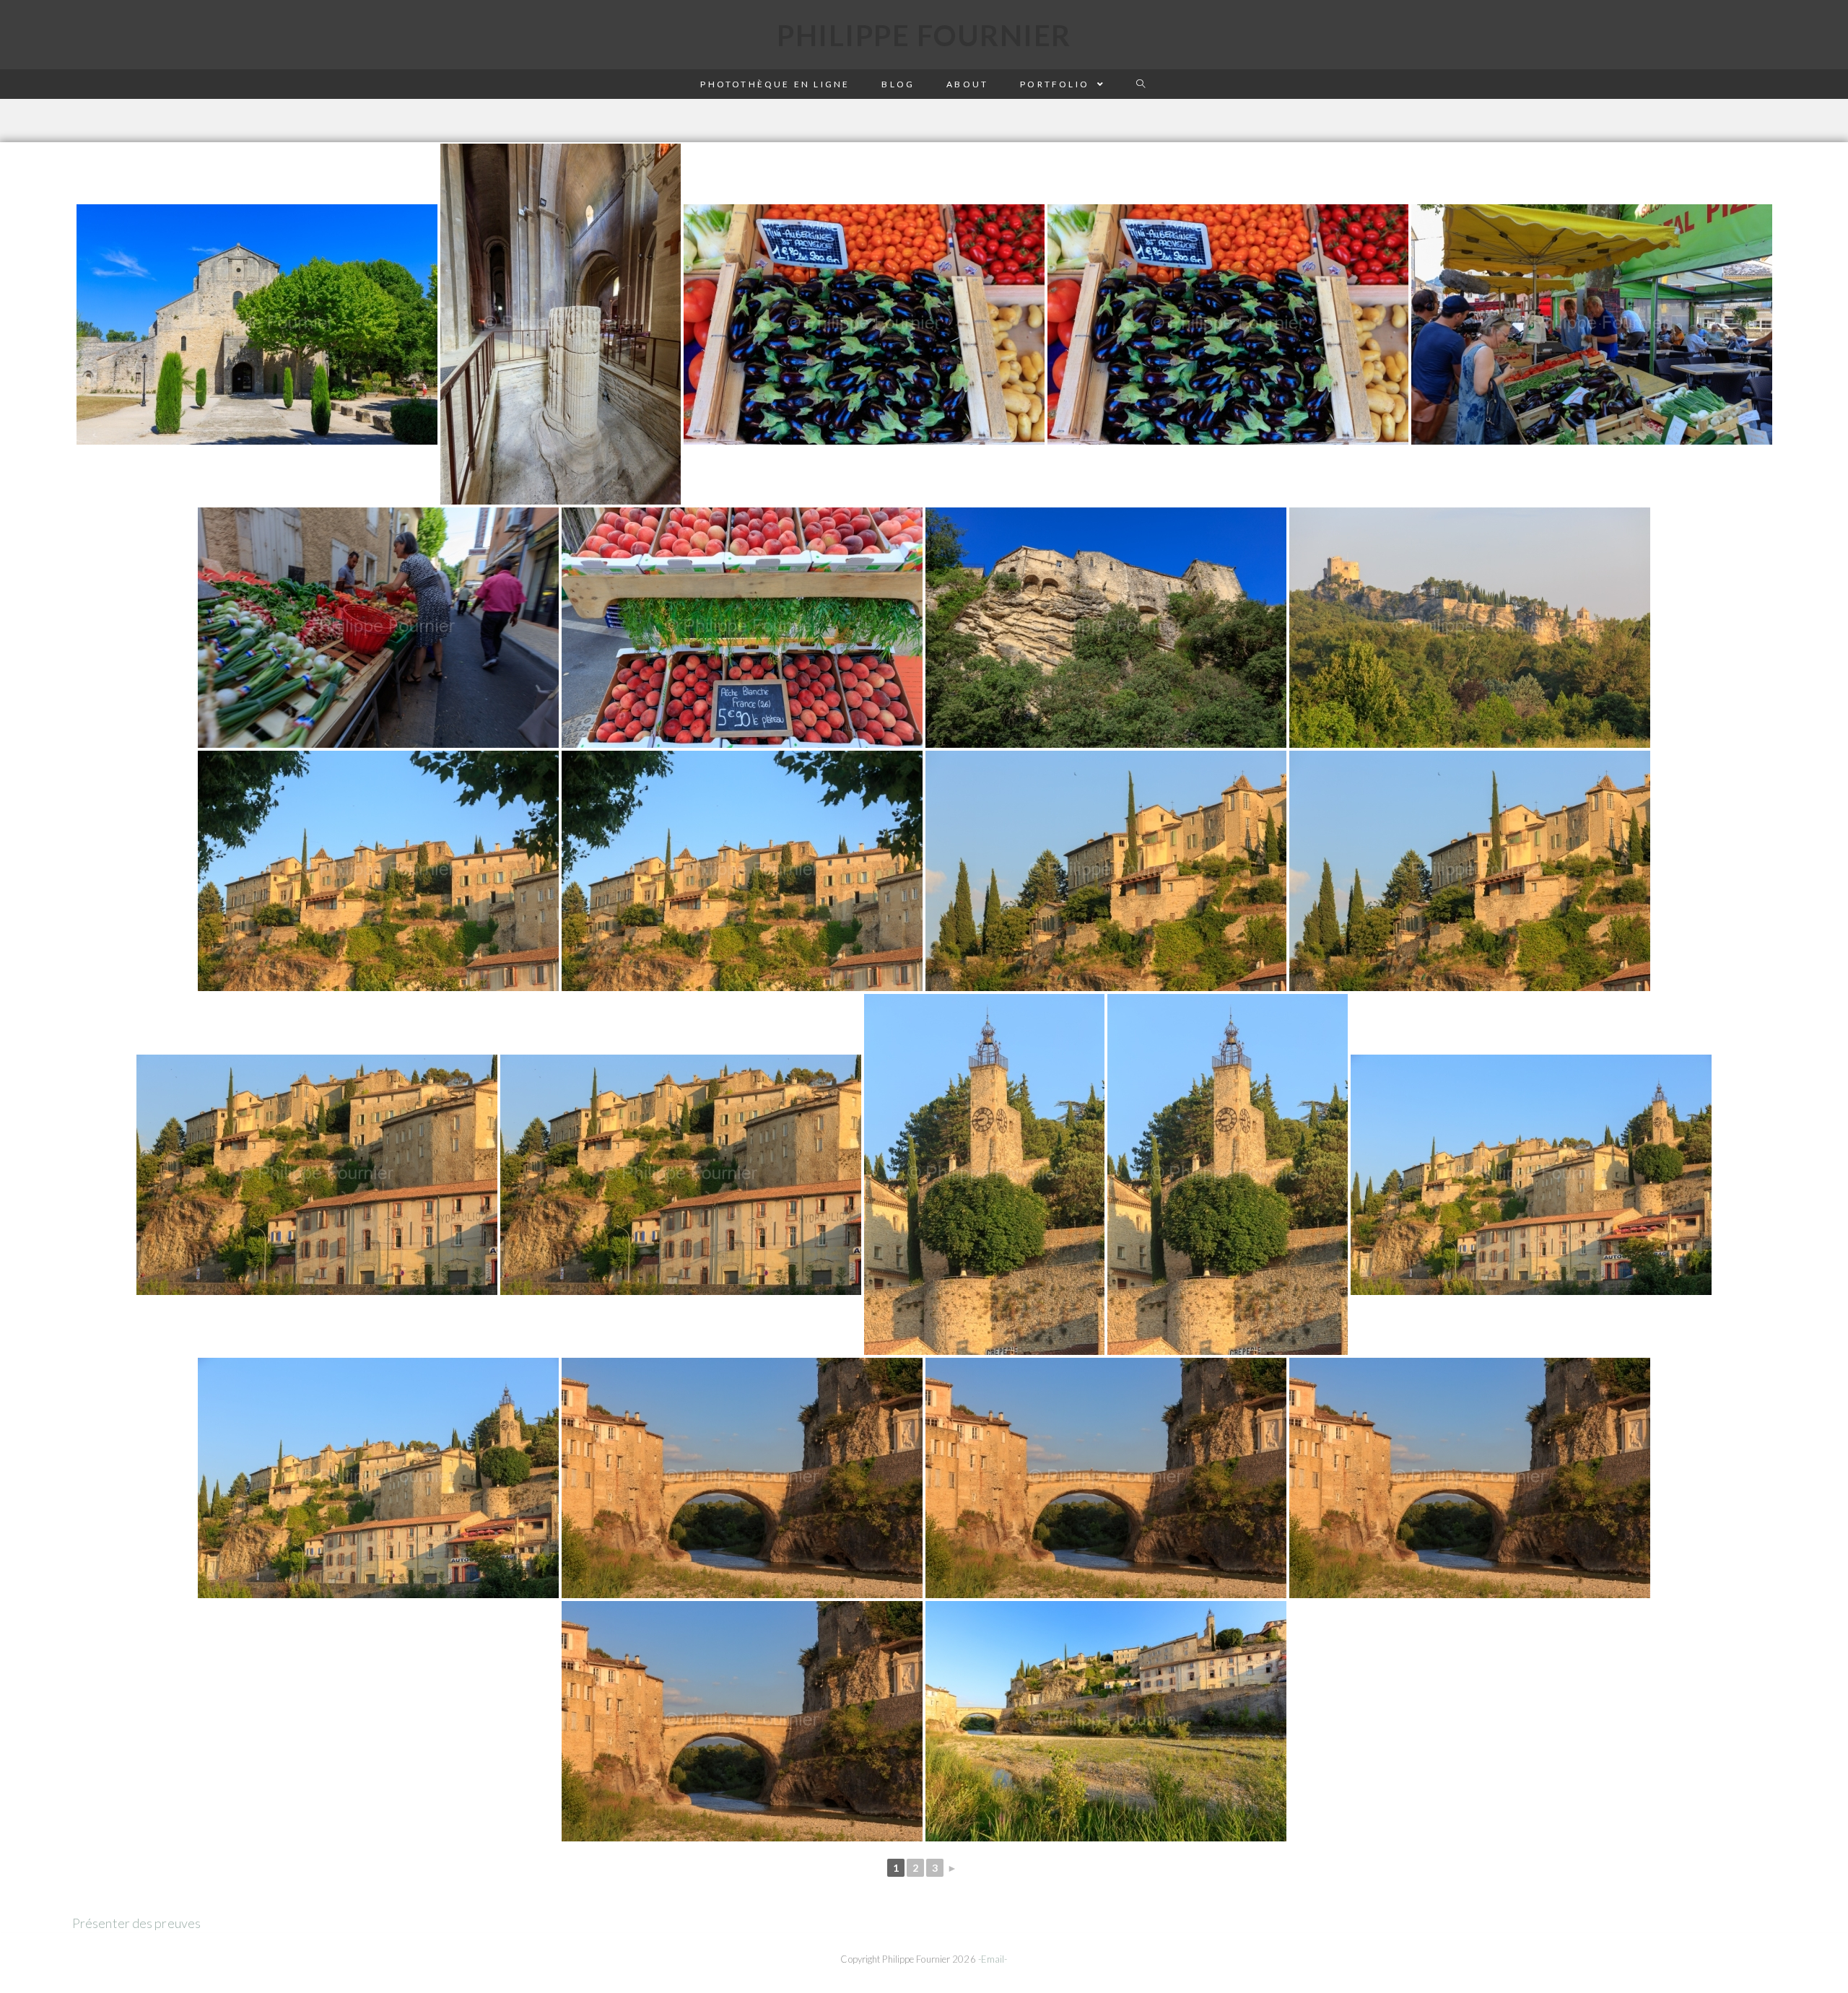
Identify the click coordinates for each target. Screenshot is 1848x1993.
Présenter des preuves (136, 1923)
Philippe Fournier (924, 35)
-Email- (993, 1959)
